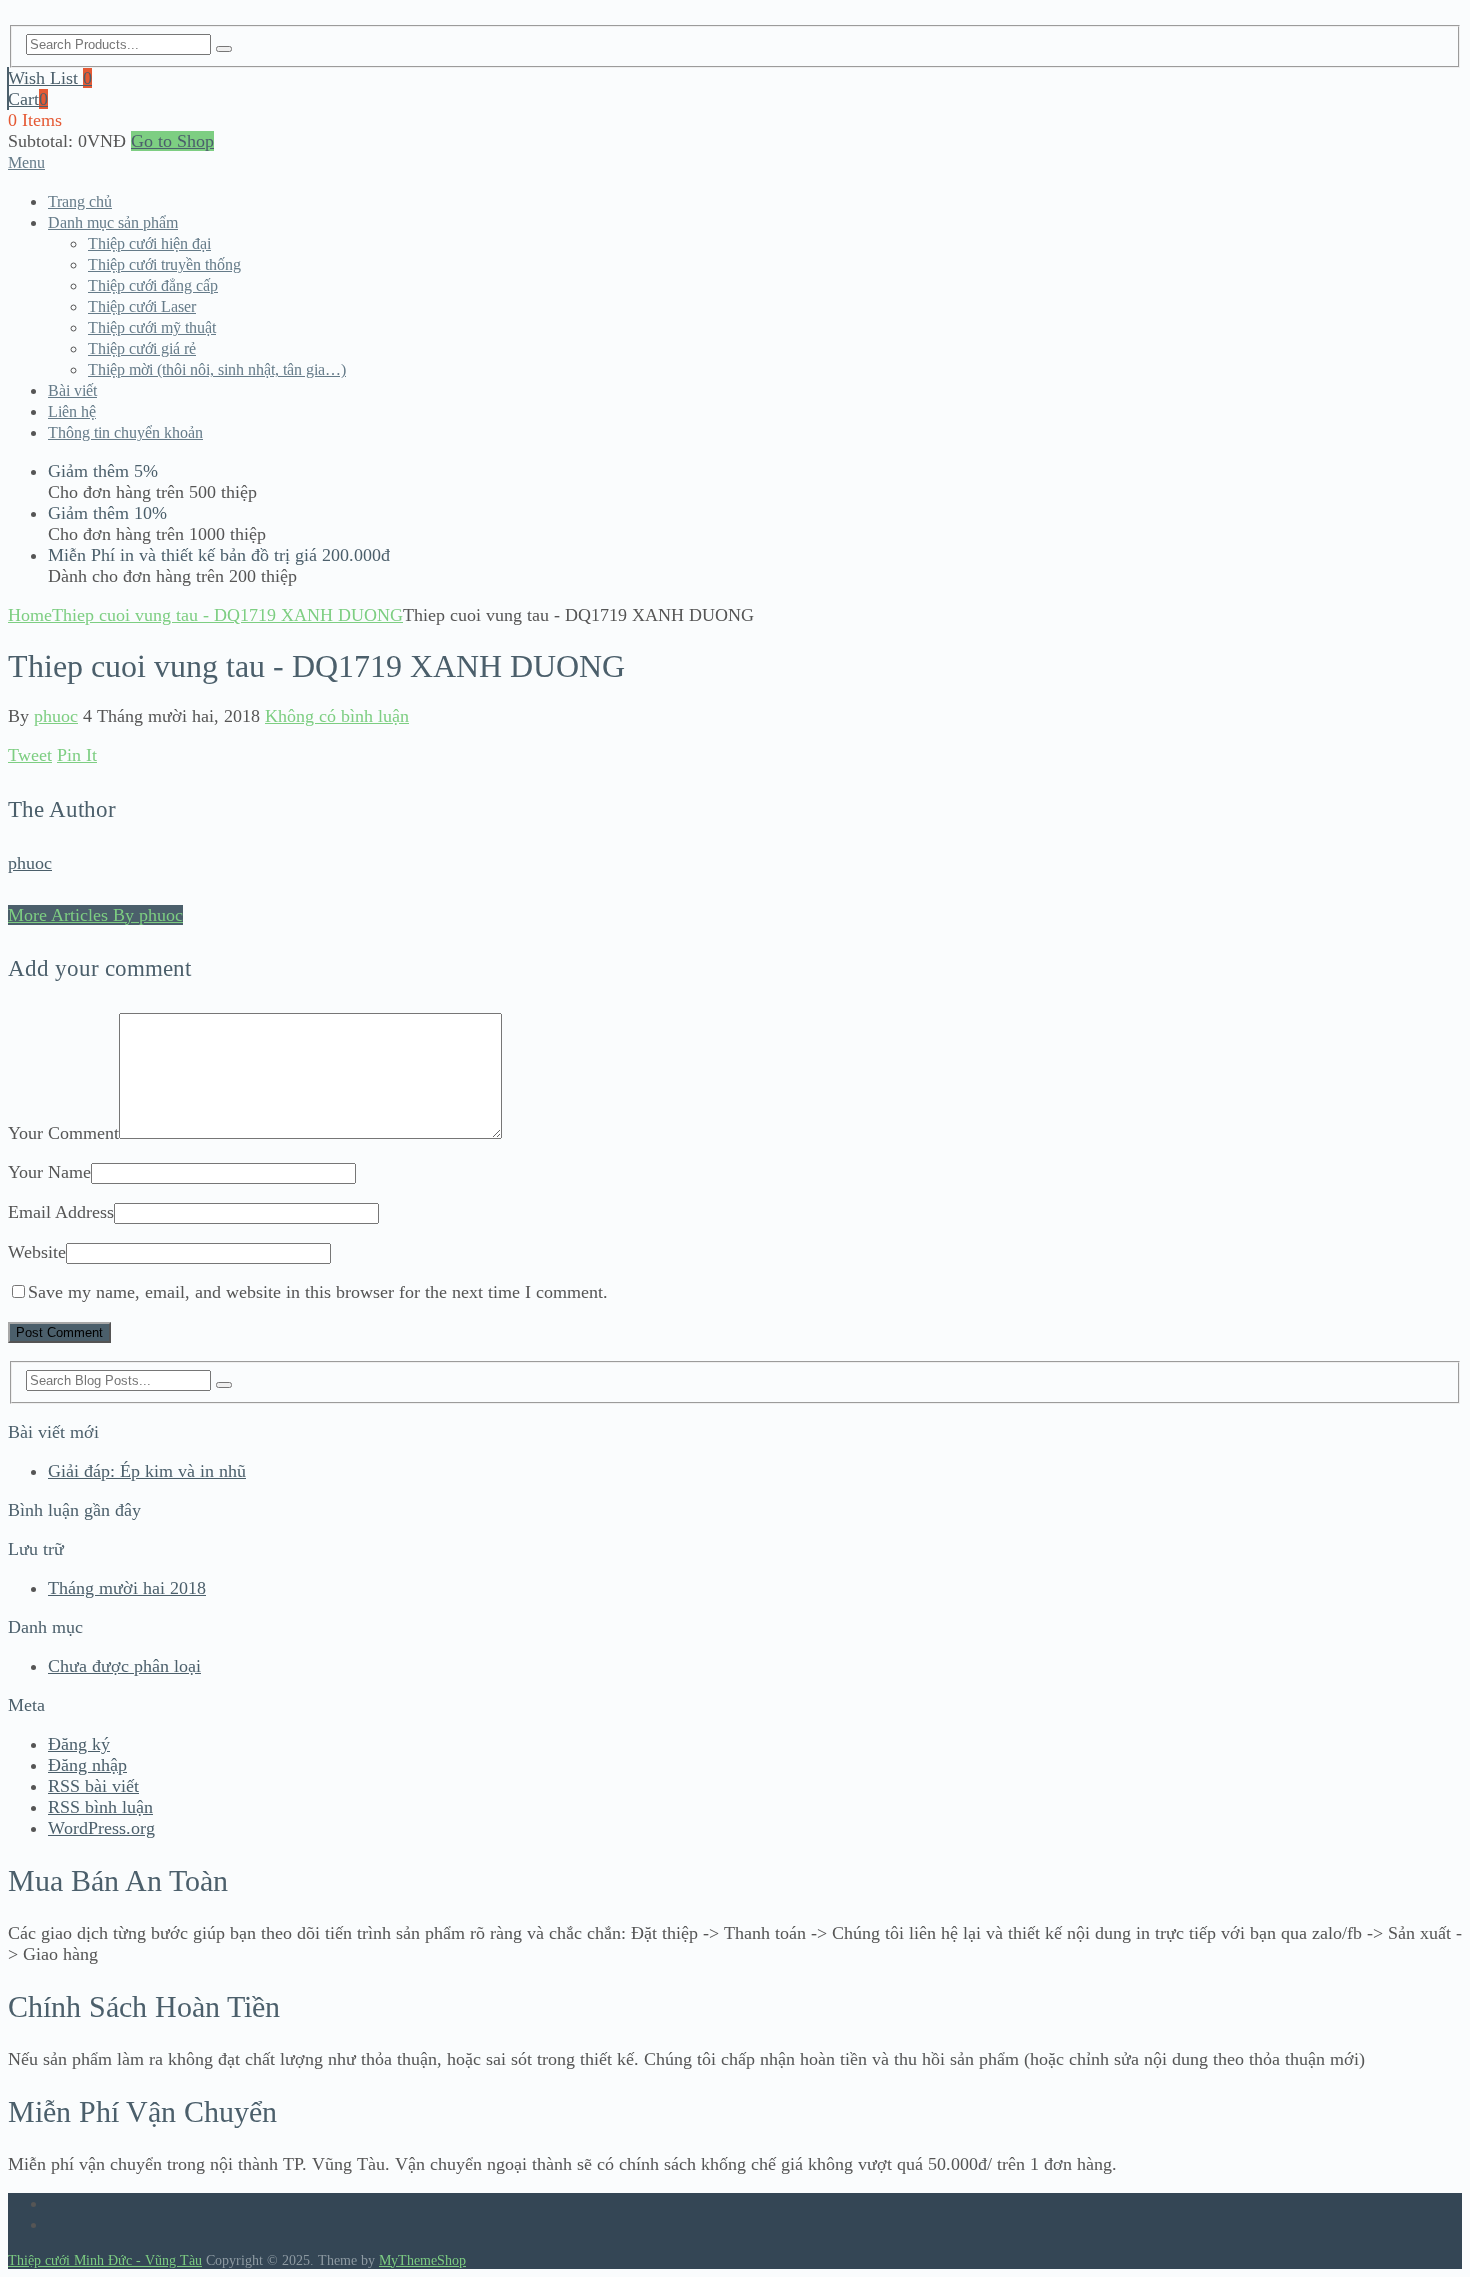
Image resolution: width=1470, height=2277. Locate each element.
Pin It (77, 755)
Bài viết (72, 390)
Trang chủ (80, 201)
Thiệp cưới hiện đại (149, 243)
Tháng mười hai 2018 (127, 1588)
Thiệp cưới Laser (142, 306)
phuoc (56, 716)
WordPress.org (101, 1828)
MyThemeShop (422, 2260)
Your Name (49, 1172)
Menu (26, 162)
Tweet (30, 755)
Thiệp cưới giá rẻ (142, 348)
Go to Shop (172, 141)
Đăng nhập (87, 1765)
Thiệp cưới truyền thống (164, 264)
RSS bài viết (93, 1786)
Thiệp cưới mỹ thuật (152, 327)
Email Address (61, 1212)
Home (30, 615)
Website (37, 1252)
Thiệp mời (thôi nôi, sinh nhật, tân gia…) (217, 369)
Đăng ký (79, 1744)
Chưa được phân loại (124, 1666)
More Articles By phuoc (95, 915)
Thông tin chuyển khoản (125, 432)
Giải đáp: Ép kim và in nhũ (147, 1471)
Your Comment (63, 1133)
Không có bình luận (337, 716)
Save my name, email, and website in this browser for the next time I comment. (318, 1292)
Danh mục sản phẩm (113, 222)
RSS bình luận (100, 1807)
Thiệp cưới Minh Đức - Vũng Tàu (105, 2260)
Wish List (50, 78)
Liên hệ (72, 411)
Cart (28, 99)
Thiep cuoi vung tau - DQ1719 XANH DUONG (227, 615)
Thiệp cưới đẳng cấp (153, 285)
